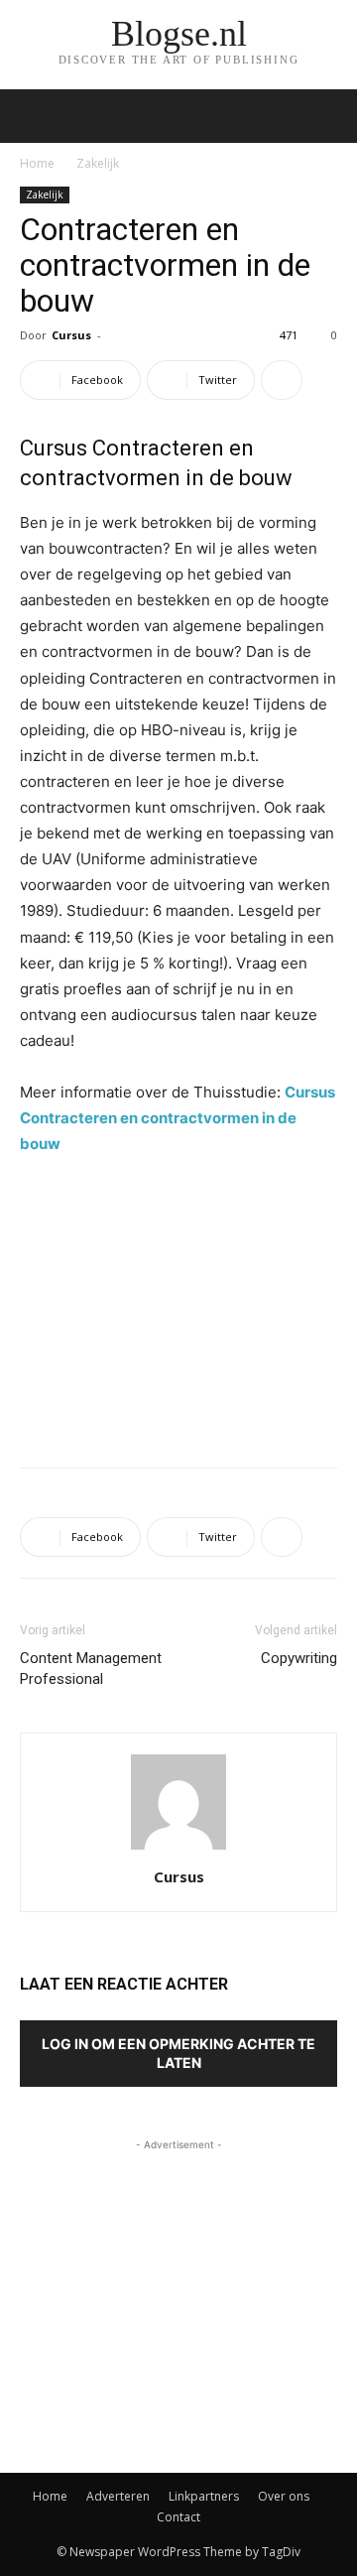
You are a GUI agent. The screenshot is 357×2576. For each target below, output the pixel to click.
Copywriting (299, 1658)
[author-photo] (178, 1849)
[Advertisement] (178, 1307)
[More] (282, 380)
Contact (178, 2517)
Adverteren (118, 2496)
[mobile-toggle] (34, 116)
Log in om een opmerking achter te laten (178, 2053)
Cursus (71, 335)
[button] (329, 116)
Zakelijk (98, 163)
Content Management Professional (91, 1669)
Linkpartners (204, 2496)
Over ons (284, 2496)
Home (37, 163)
